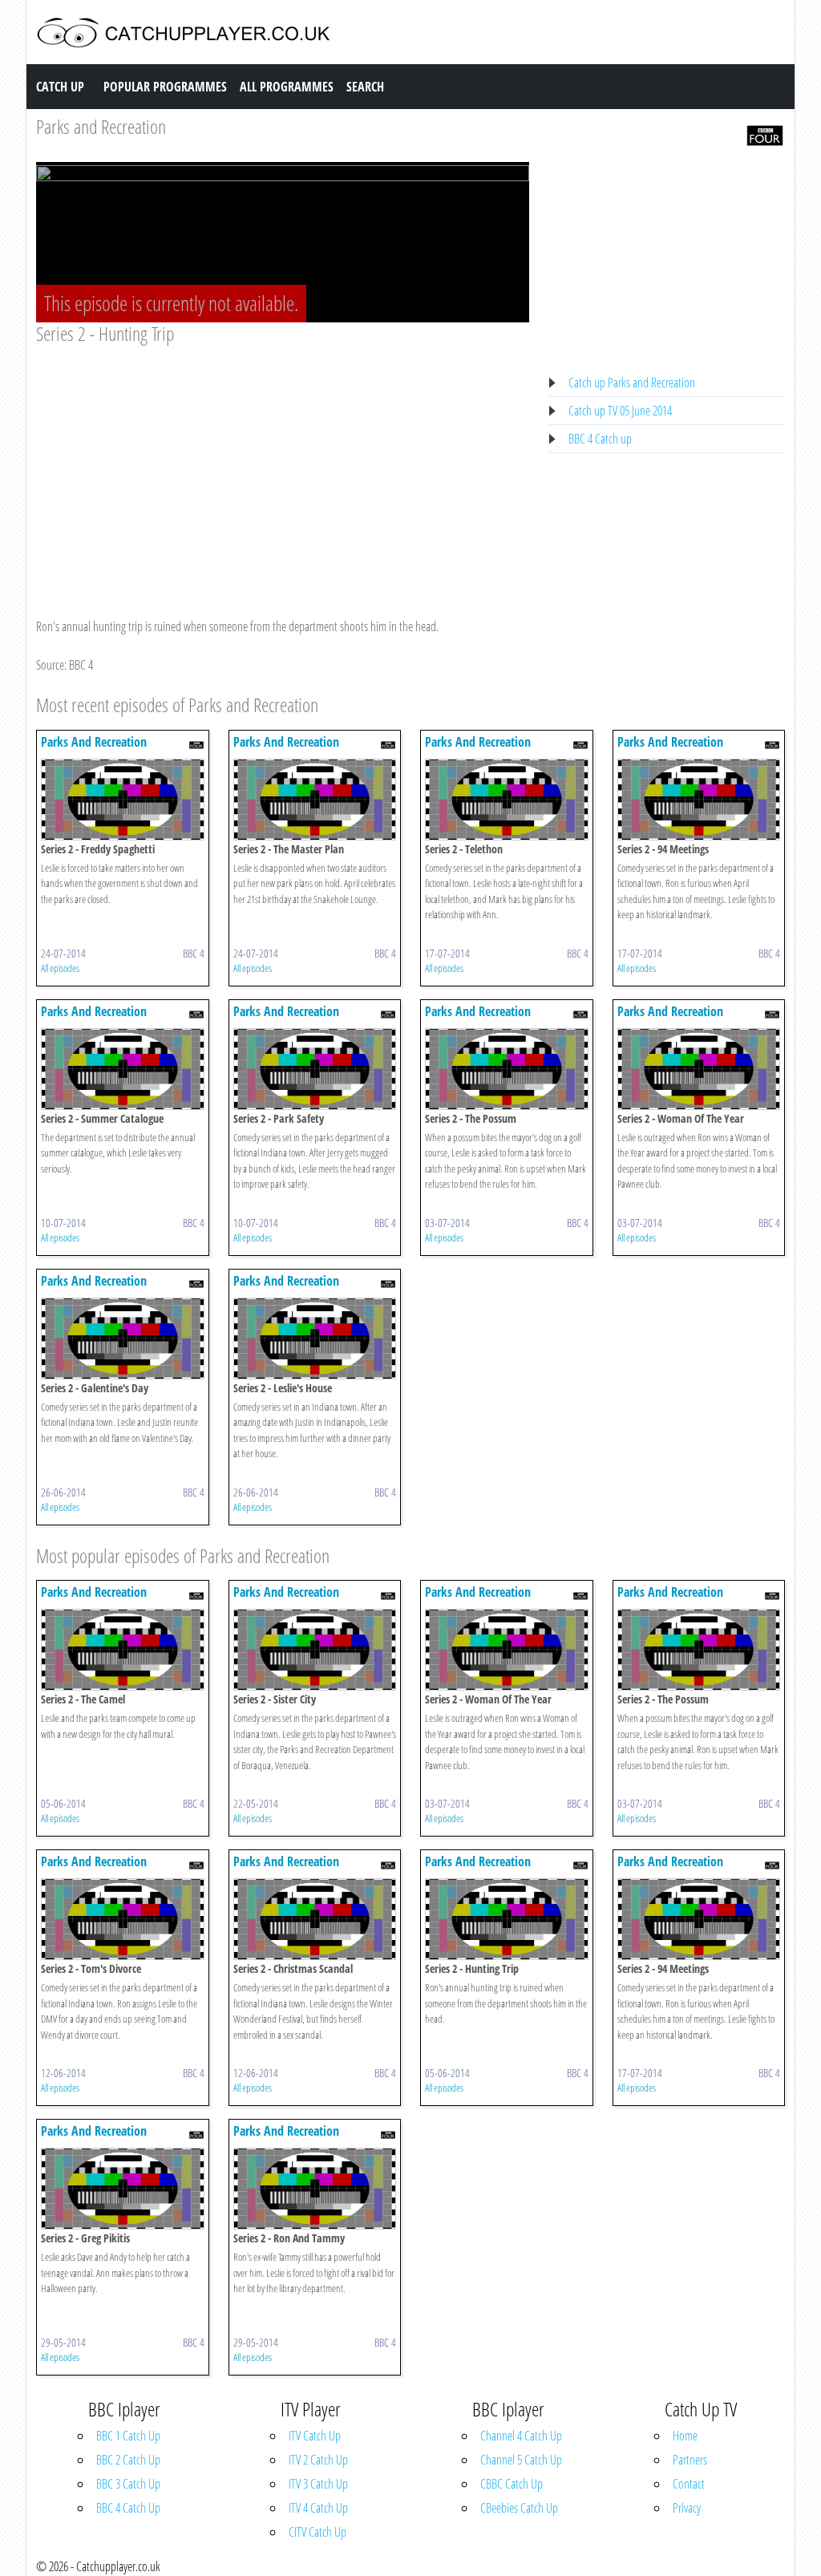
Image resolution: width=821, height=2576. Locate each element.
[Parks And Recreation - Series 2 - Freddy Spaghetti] (123, 798)
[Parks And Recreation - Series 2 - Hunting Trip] (507, 1918)
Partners (690, 2460)
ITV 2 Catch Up (318, 2460)
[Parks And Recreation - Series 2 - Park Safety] (315, 1067)
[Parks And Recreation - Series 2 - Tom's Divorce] (123, 1918)
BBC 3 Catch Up (128, 2484)
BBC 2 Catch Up (128, 2460)
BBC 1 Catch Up (128, 2436)
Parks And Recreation (94, 742)
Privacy (687, 2508)
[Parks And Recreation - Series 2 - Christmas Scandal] (315, 1918)
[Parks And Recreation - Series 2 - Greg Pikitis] (123, 2188)
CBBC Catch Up (512, 2484)
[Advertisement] (283, 466)
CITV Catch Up (317, 2532)
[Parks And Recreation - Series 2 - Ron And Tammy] (315, 2188)
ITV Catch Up (315, 2436)
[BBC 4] (765, 134)
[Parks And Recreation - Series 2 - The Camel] (123, 1649)
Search (365, 87)
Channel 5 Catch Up (521, 2460)
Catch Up (60, 87)
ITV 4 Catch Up (318, 2508)
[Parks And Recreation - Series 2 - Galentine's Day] (123, 1337)
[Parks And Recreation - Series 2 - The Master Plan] (315, 798)
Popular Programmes (165, 87)
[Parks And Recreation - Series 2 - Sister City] (315, 1649)
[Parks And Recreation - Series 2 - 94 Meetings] (699, 798)
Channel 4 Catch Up (521, 2436)
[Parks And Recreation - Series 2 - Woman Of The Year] (699, 1067)
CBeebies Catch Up (519, 2508)
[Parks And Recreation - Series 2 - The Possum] (507, 1067)
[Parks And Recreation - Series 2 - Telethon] (507, 798)
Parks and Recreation (101, 126)
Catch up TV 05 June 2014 (620, 411)
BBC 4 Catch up (600, 439)
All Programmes (287, 87)
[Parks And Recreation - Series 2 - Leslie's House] (315, 1337)
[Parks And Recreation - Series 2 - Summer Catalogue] (123, 1067)
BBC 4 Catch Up (128, 2508)
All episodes (60, 968)
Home (685, 2436)
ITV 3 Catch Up (318, 2484)
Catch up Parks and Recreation (632, 383)
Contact (689, 2484)
